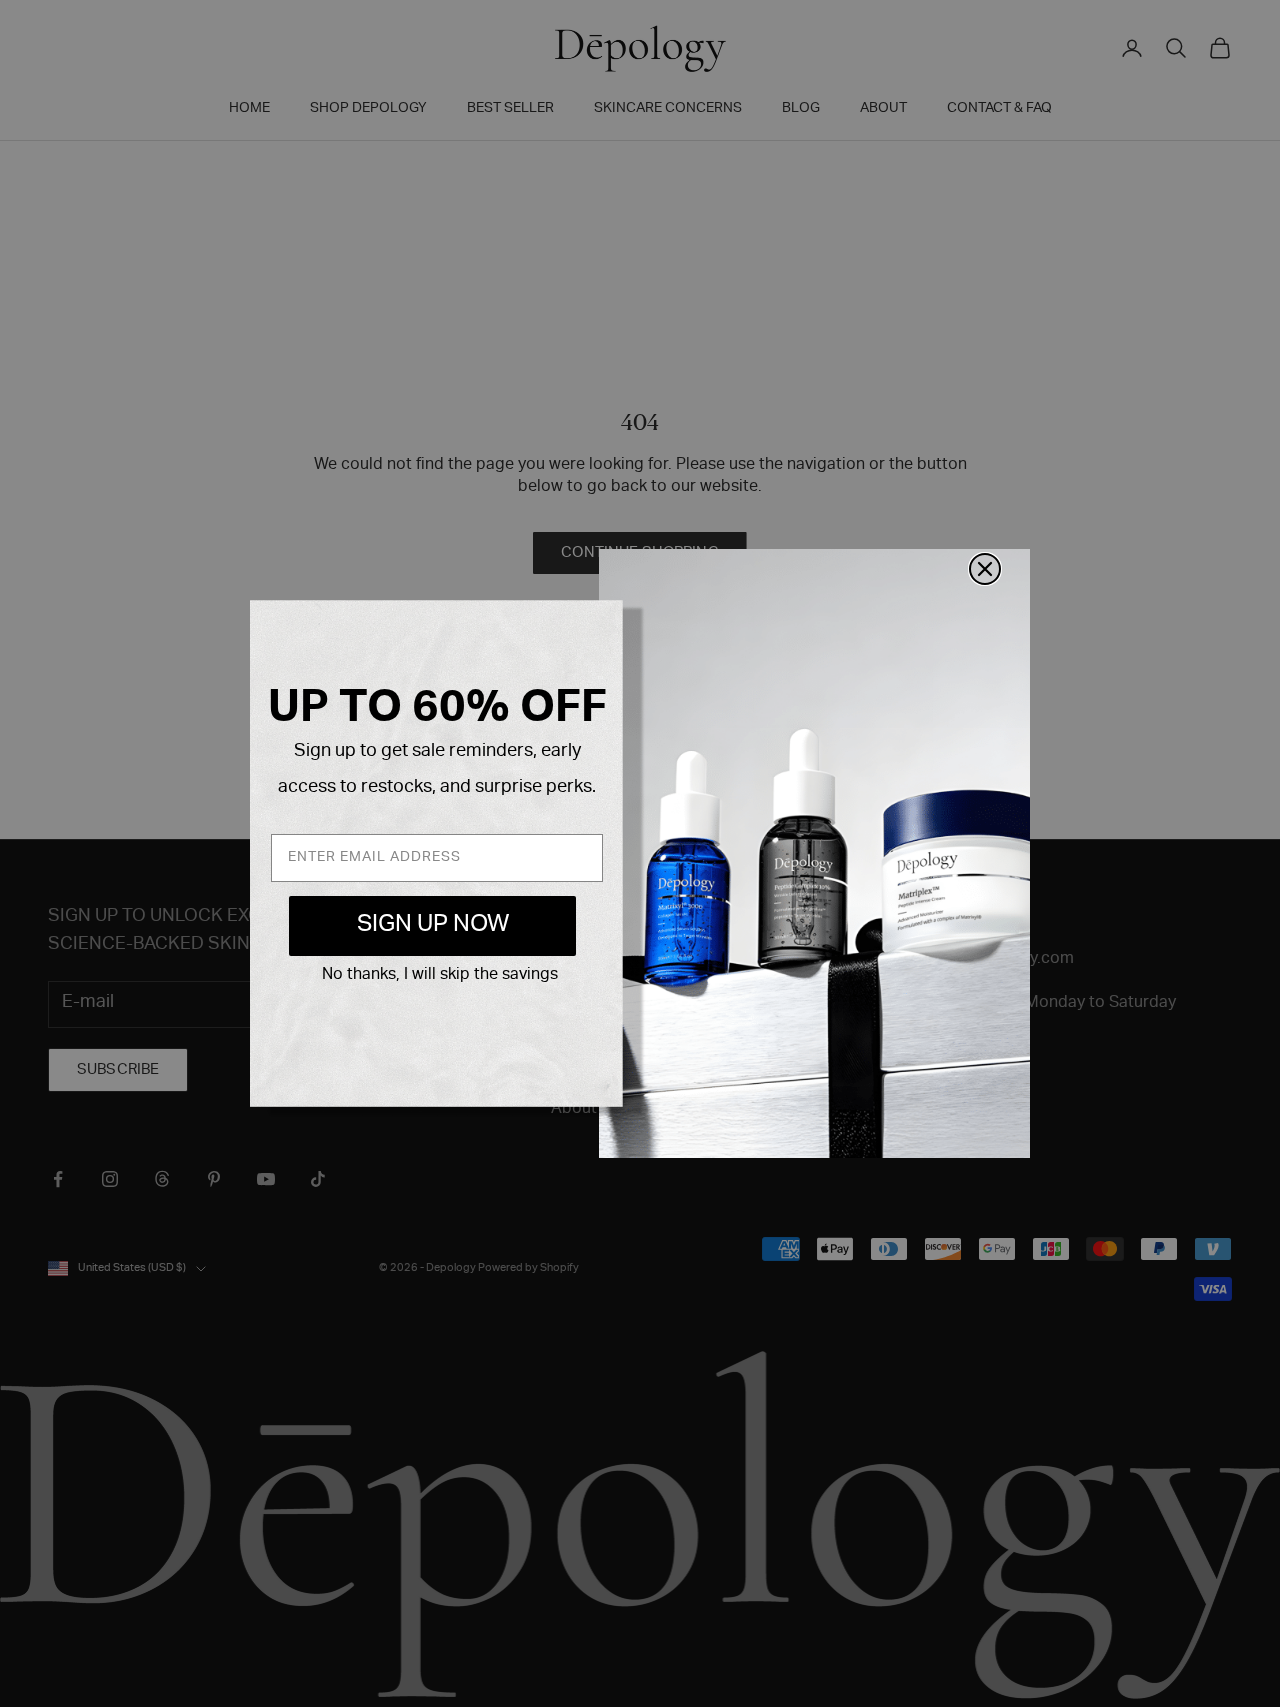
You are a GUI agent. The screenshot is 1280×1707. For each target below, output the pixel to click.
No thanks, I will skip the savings (440, 976)
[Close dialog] (985, 569)
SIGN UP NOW (433, 926)
